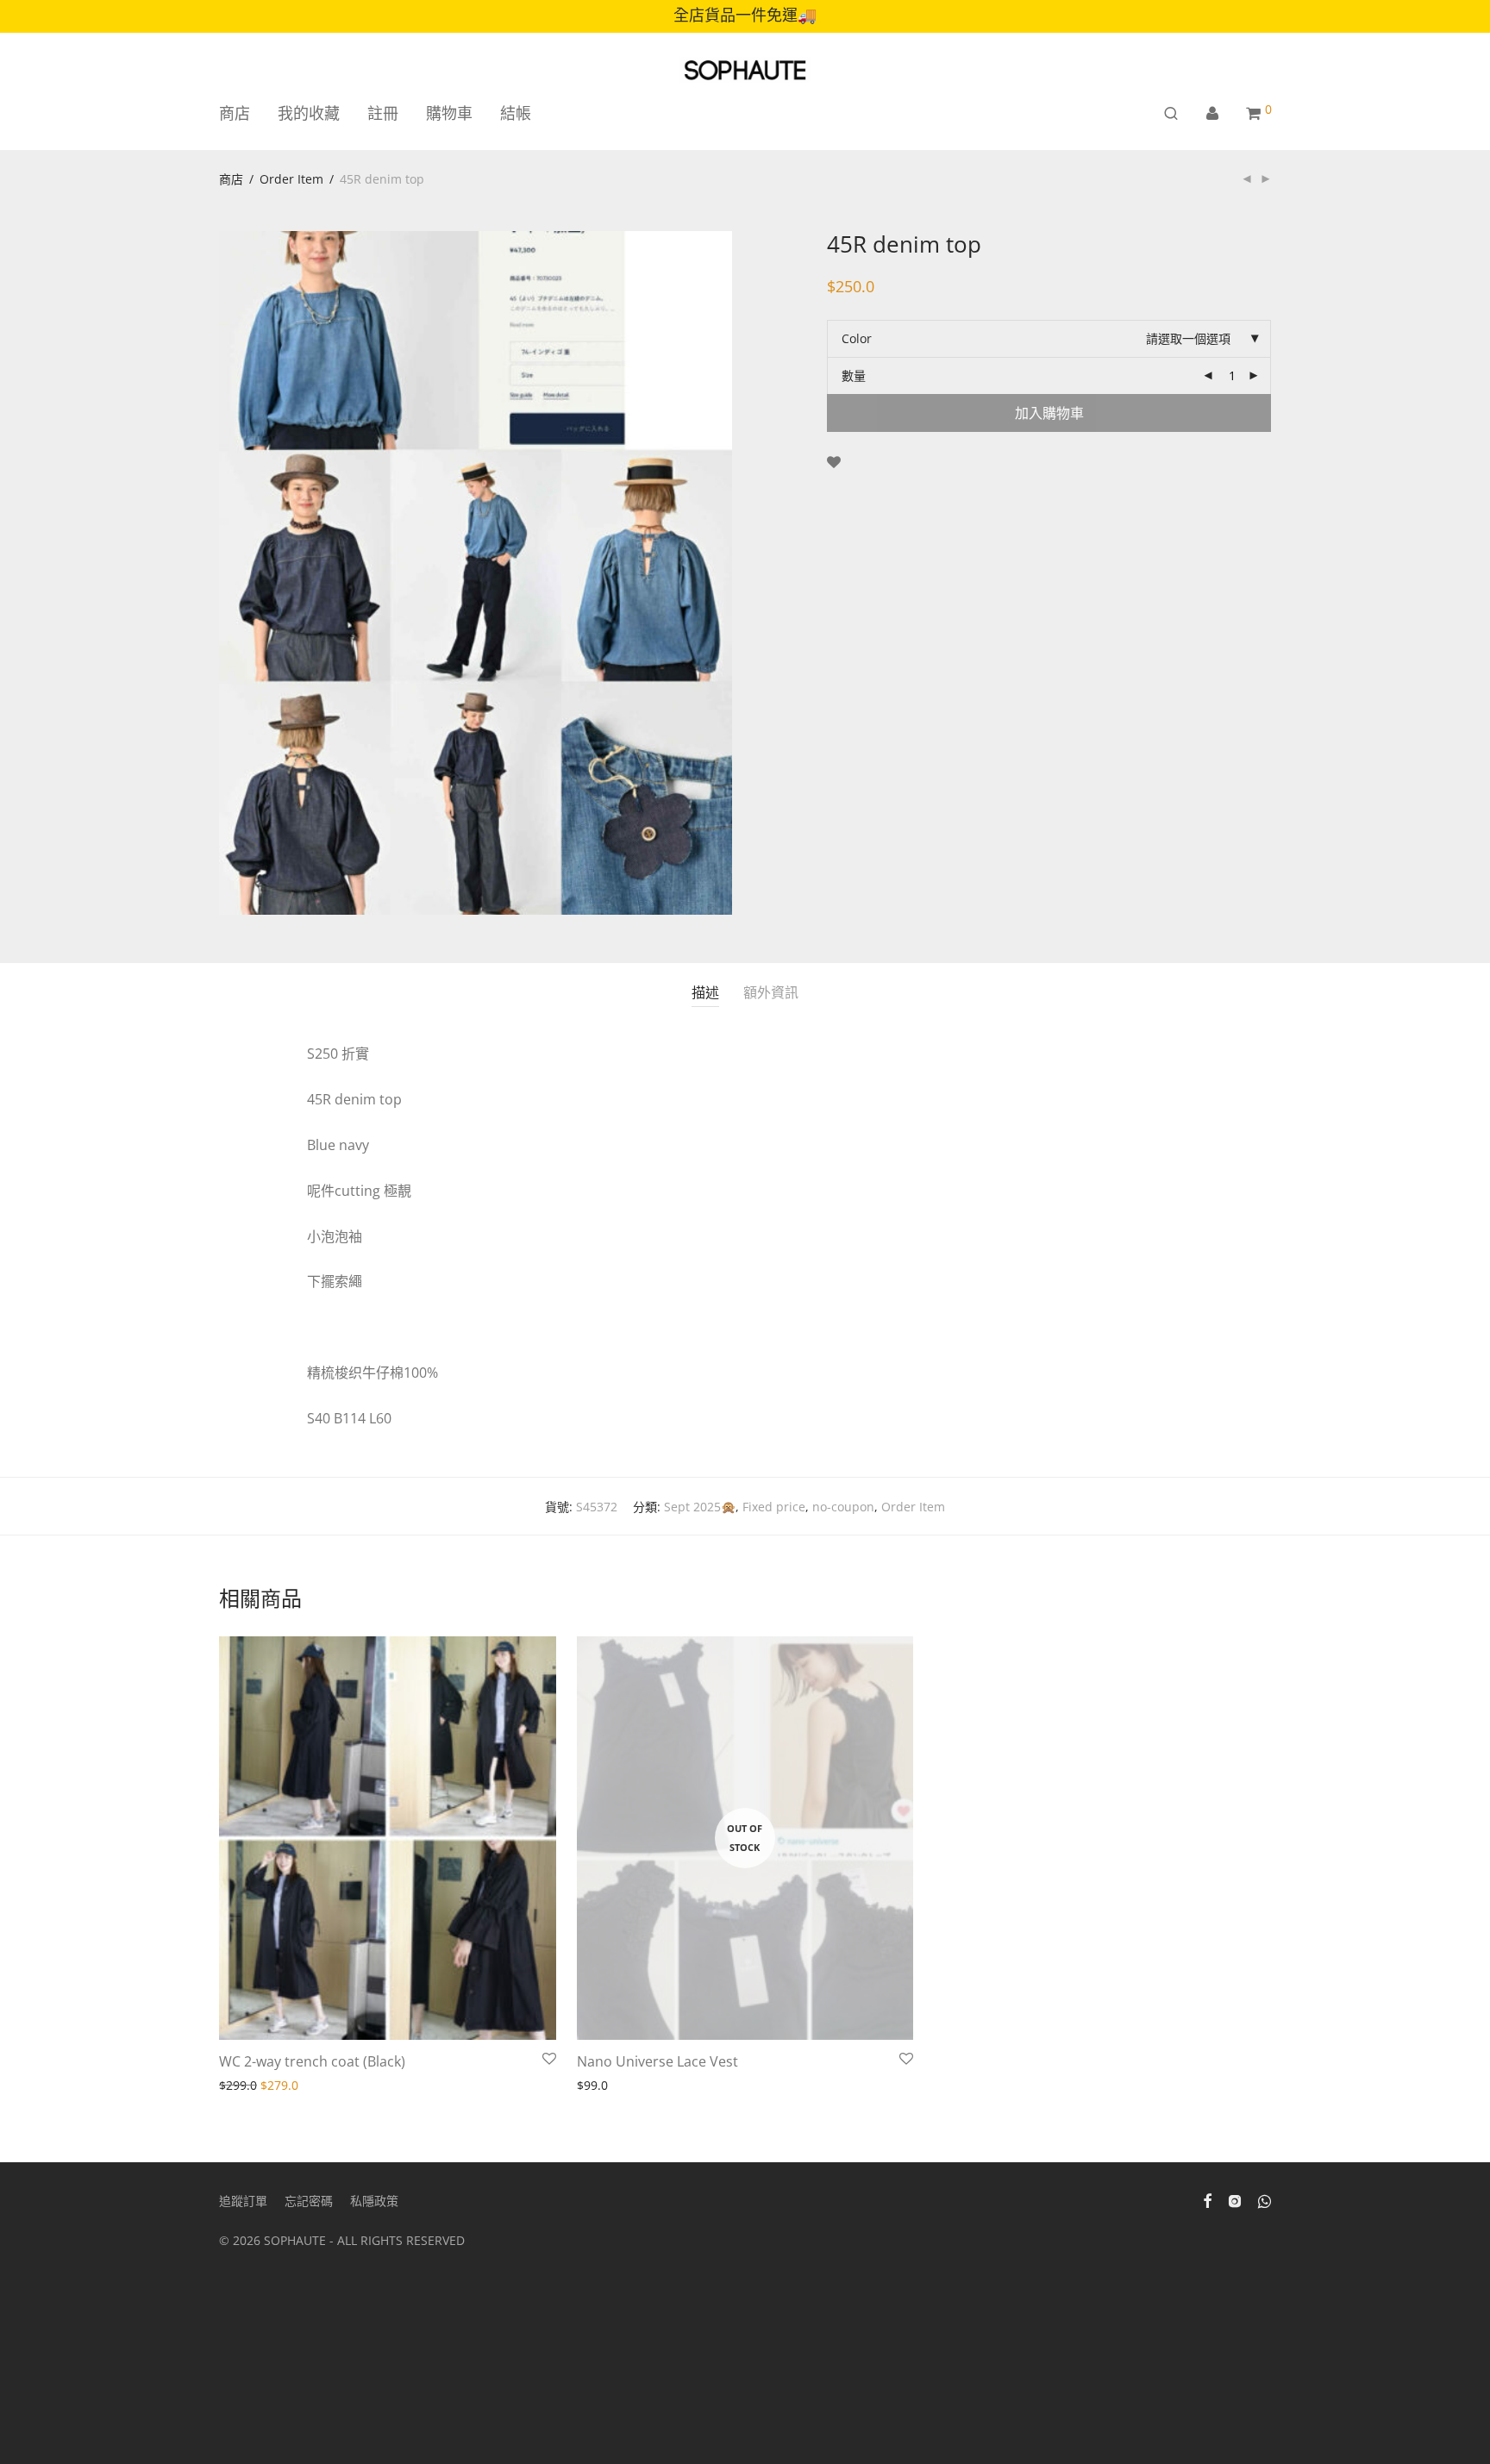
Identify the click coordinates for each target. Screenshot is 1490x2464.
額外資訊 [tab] (771, 992)
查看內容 (596, 2086)
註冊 (383, 113)
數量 (854, 375)
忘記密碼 (309, 2201)
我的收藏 (309, 113)
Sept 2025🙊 (700, 1507)
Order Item (291, 179)
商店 (235, 113)
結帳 (516, 113)
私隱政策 (374, 2201)
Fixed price (774, 1507)
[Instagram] (1235, 2200)
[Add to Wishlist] (834, 463)
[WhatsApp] (1265, 2200)
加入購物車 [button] (244, 2086)
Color (857, 338)
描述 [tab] (705, 992)
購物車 (449, 113)
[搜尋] (1171, 113)
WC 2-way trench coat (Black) (312, 2061)
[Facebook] (1207, 2200)
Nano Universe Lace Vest (657, 2061)
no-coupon (843, 1507)
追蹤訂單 (243, 2201)
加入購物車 (1049, 413)
